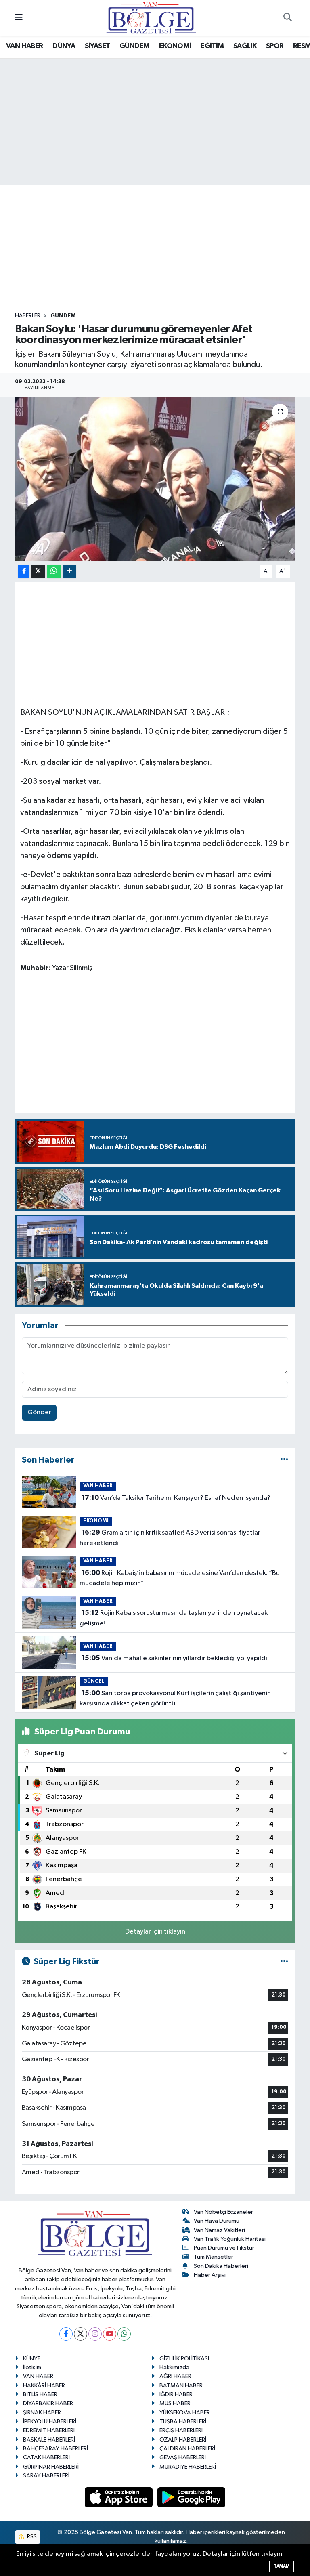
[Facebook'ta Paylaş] (24, 571)
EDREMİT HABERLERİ (49, 2430)
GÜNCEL (94, 1681)
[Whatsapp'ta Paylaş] (54, 571)
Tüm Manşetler (214, 2257)
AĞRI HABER (175, 2376)
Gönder (39, 1412)
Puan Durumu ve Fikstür (224, 2248)
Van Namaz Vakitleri (219, 2230)
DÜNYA (64, 46)
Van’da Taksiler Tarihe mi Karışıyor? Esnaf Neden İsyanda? (176, 1498)
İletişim (32, 2367)
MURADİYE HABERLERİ (188, 2467)
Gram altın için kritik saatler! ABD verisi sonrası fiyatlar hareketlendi (170, 1538)
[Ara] (287, 18)
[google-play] (192, 2497)
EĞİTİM (212, 46)
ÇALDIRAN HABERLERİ (187, 2449)
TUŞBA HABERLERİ (183, 2422)
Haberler (28, 316)
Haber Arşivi (210, 2275)
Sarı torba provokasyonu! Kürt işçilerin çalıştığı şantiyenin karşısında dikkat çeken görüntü (175, 1698)
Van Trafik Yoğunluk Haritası (230, 2239)
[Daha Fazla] (69, 571)
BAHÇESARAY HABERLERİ (56, 2449)
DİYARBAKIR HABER (48, 2403)
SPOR (275, 46)
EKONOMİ (175, 46)
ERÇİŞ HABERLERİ (181, 2430)
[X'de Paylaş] (38, 571)
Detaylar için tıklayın (155, 1932)
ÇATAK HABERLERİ (46, 2457)
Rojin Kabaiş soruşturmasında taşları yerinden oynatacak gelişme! (173, 1618)
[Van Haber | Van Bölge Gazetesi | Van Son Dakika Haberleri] (151, 18)
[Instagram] (95, 2334)
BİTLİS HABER (40, 2394)
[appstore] (119, 2497)
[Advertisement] (162, 249)
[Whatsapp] (124, 2334)
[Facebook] (66, 2334)
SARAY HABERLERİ (46, 2476)
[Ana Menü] (19, 18)
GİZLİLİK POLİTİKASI (184, 2359)
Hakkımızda (174, 2367)
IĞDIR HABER (176, 2394)
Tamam (282, 2566)
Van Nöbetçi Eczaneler (223, 2212)
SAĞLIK (245, 46)
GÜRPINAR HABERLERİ (51, 2467)
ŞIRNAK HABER (42, 2413)
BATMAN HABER (181, 2386)
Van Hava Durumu (217, 2221)
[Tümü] (284, 1460)
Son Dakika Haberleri (221, 2266)
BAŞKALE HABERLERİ (49, 2440)
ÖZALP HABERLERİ (183, 2440)
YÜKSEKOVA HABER (185, 2413)
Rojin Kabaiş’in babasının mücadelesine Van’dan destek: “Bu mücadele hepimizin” (179, 1578)
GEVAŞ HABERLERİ (183, 2457)
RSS (31, 2537)
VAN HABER (25, 46)
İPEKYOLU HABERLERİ (50, 2422)
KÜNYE (32, 2359)
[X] (81, 2334)
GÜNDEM (134, 46)
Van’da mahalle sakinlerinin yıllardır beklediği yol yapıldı (174, 1658)
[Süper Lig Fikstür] (284, 1962)
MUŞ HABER (175, 2403)
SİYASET (97, 46)
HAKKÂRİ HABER (44, 2386)
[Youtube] (110, 2334)
